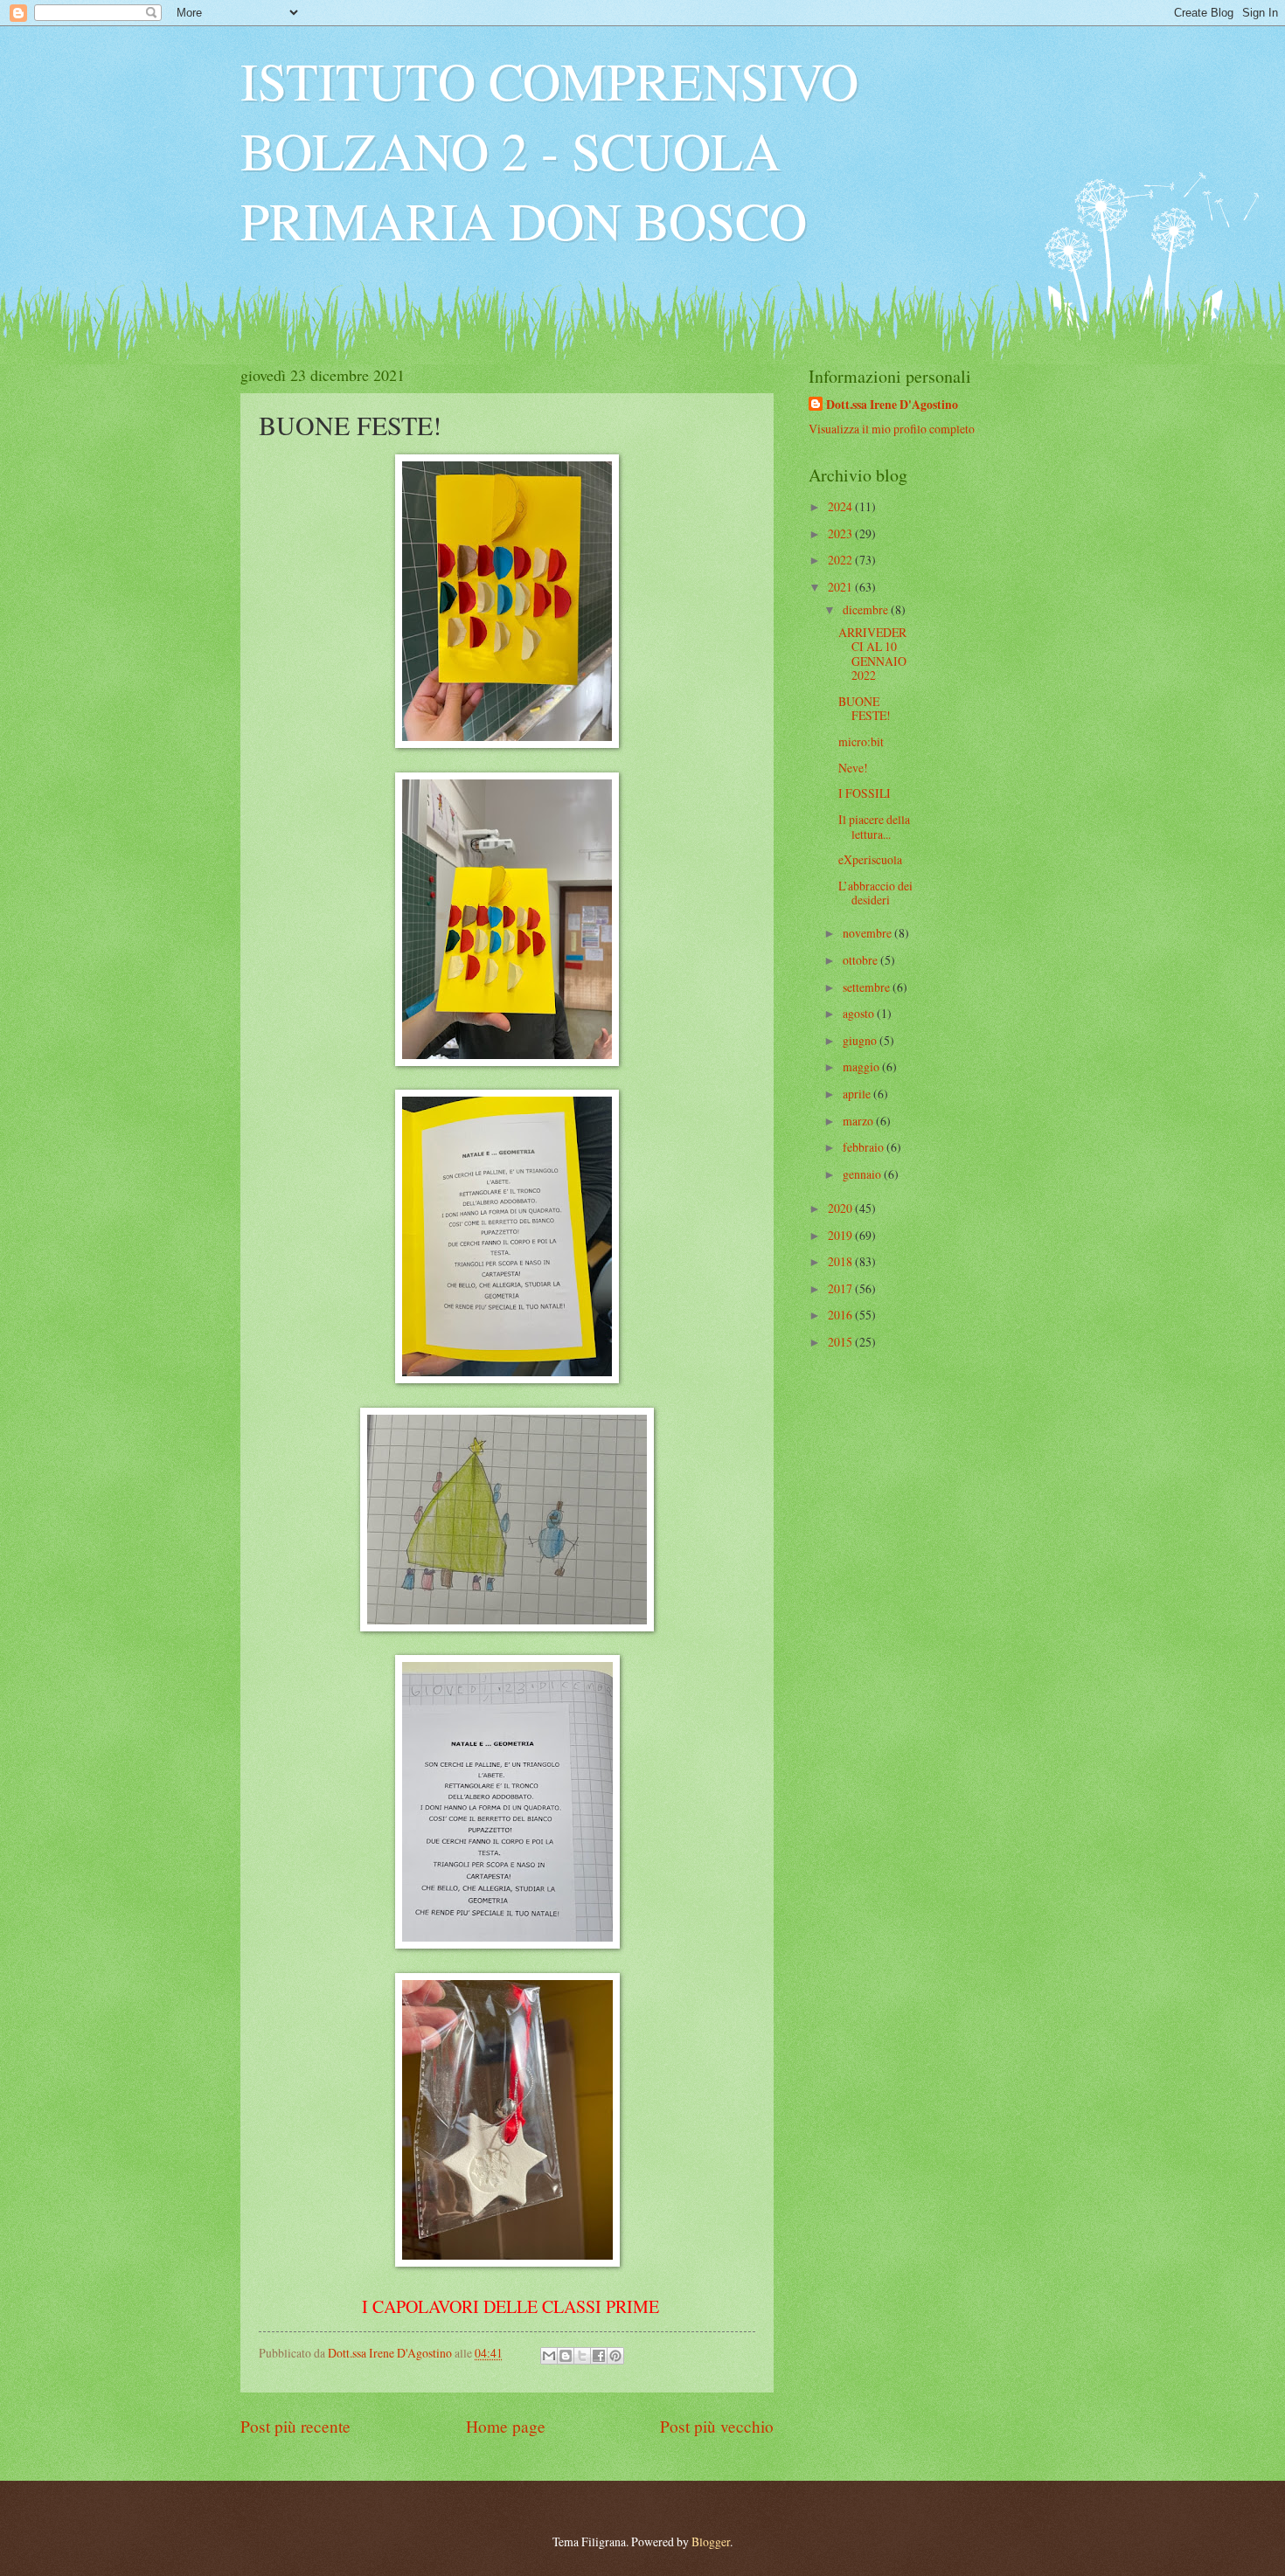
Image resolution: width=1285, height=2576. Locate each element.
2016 (841, 1315)
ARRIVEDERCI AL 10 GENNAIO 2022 (872, 654)
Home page (506, 2426)
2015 (841, 1342)
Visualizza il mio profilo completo (892, 429)
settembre (868, 987)
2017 (841, 1288)
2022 (841, 560)
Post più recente (295, 2426)
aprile (858, 1094)
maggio (862, 1066)
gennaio (863, 1174)
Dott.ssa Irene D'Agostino (892, 405)
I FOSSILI (865, 793)
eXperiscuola (870, 859)
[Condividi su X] (582, 2356)
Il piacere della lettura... (874, 827)
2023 (841, 533)
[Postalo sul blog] (566, 2356)
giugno (861, 1040)
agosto (860, 1013)
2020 (841, 1208)
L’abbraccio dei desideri (875, 893)
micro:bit (861, 741)
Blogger (711, 2541)
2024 (841, 506)
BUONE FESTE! (865, 709)
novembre (868, 933)
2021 (841, 587)
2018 (841, 1261)
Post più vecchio (717, 2426)
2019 (841, 1235)
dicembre (867, 609)
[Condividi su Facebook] (599, 2356)
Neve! (853, 768)
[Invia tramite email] (549, 2356)
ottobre (861, 960)
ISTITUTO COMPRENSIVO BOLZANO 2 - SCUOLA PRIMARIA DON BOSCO (549, 150)
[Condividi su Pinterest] (615, 2356)
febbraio (865, 1147)
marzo (859, 1121)
